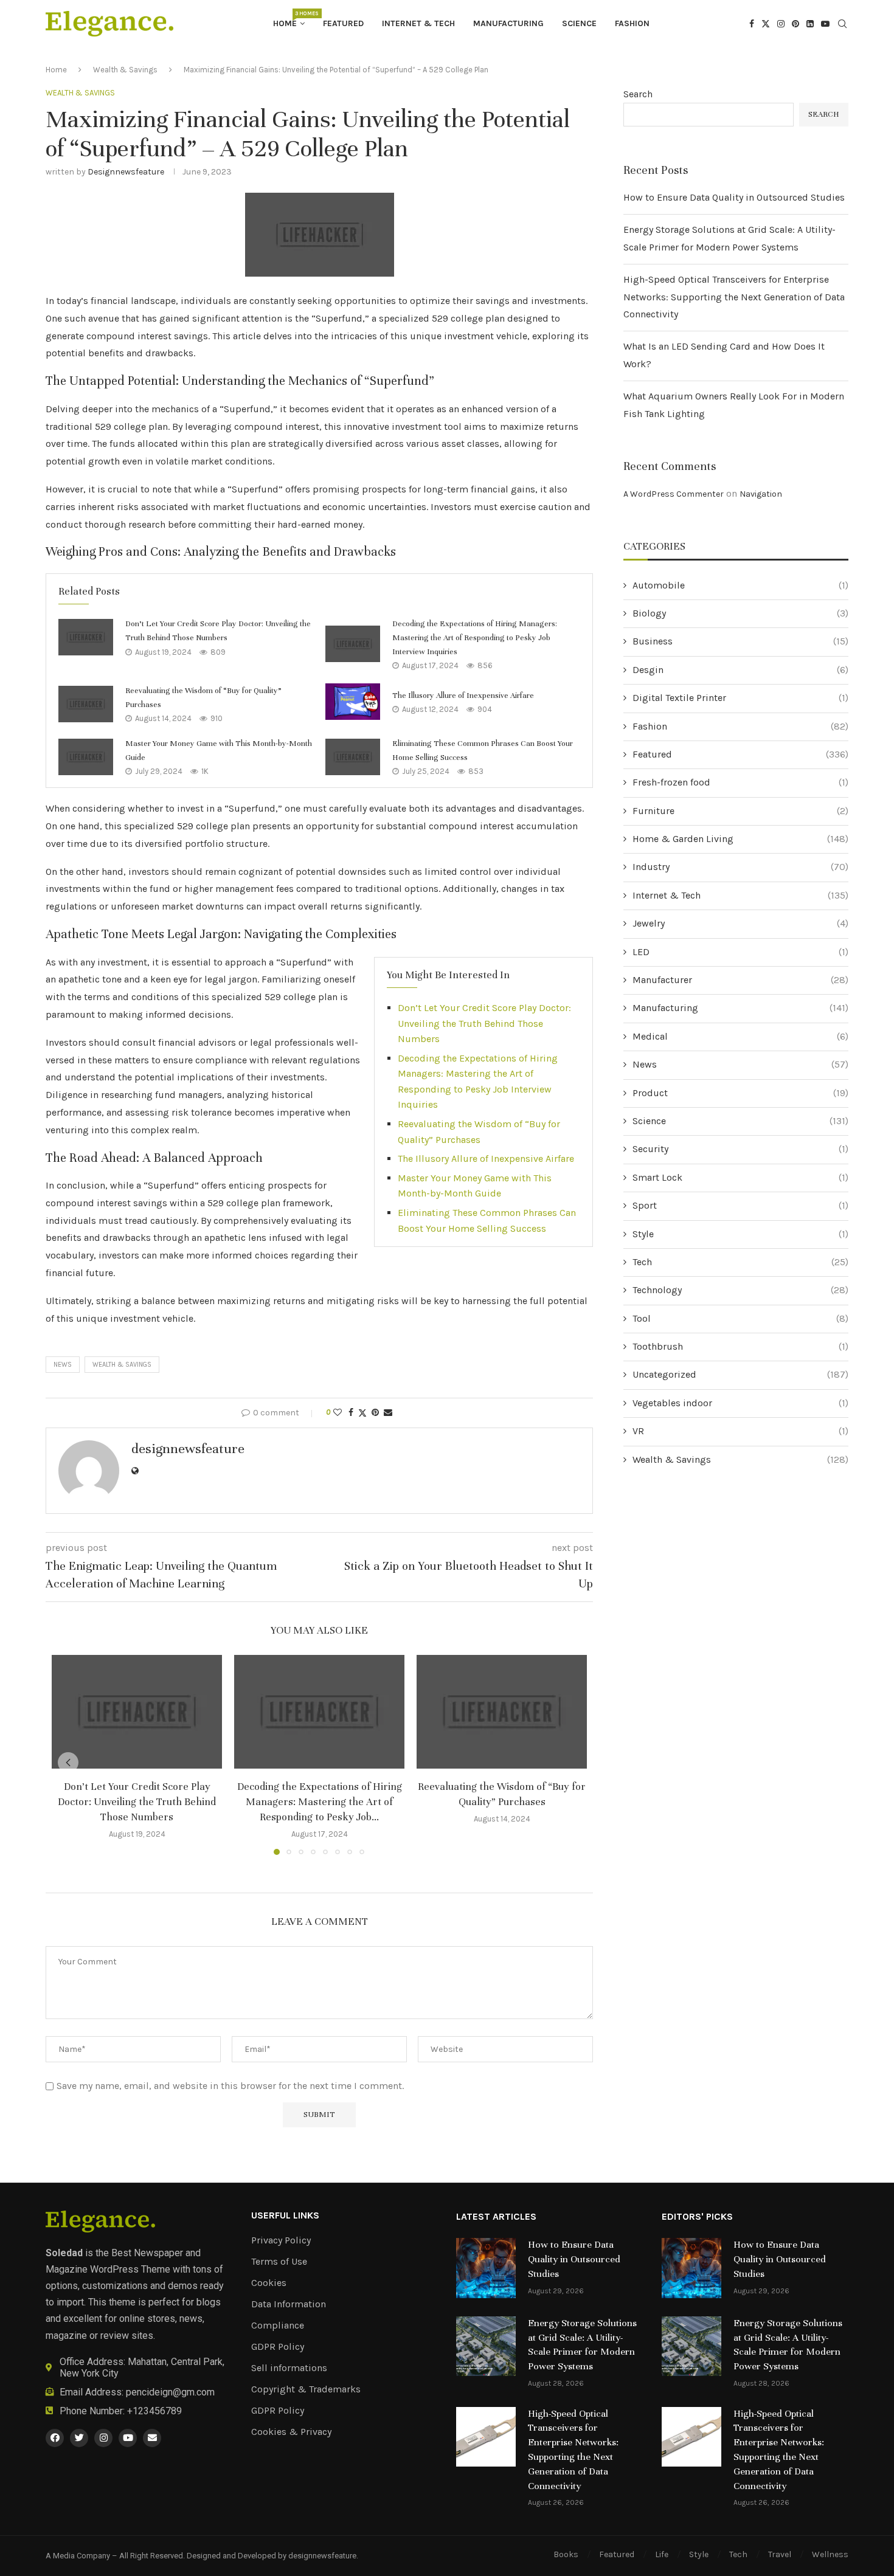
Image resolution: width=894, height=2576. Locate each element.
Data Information (289, 2304)
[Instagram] (781, 24)
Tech (740, 1262)
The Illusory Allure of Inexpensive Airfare (463, 696)
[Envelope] (152, 2438)
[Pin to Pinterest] (375, 1413)
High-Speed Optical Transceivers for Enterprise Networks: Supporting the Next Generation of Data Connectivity (734, 297)
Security (740, 1149)
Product (740, 1093)
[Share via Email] (388, 1413)
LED (740, 952)
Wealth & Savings (125, 70)
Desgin (740, 670)
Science (579, 23)
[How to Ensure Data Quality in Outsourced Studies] (486, 2268)
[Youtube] (825, 24)
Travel (780, 2554)
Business (740, 641)
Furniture (740, 811)
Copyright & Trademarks (306, 2389)
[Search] (842, 25)
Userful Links (285, 2215)
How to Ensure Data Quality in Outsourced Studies (734, 197)
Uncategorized (740, 1374)
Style (740, 1234)
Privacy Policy (281, 2240)
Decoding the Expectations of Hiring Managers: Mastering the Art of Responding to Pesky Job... (320, 1802)
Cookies (269, 2283)
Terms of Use (279, 2262)
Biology (740, 613)
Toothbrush (740, 1346)
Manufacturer (740, 980)
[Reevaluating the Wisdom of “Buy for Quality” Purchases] (86, 704)
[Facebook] (752, 24)
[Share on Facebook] (351, 1413)
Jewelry (740, 923)
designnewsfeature (126, 172)
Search (638, 94)
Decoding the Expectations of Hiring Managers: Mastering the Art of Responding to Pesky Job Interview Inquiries (475, 637)
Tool (740, 1318)
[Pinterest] (795, 24)
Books (566, 2554)
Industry (740, 867)
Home (289, 19)
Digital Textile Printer (740, 698)
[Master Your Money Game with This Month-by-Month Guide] (86, 757)
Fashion (632, 23)
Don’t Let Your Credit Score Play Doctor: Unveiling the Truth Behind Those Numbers (484, 1023)
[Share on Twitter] (362, 1413)
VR (740, 1431)
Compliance (278, 2326)
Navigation (761, 494)
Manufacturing (508, 23)
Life (662, 2554)
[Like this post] (338, 1413)
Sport (740, 1205)
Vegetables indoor (740, 1403)
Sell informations (289, 2368)
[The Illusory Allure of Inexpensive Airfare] (353, 702)
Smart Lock (740, 1177)
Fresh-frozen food (740, 782)
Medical (740, 1036)
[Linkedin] (810, 24)
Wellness (830, 2554)
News (740, 1064)
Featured (343, 23)
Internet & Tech (418, 23)
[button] (68, 1763)
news (63, 1365)
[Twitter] (766, 24)
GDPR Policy (278, 2347)
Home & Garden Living (740, 839)
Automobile (740, 585)
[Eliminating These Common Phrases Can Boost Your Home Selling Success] (353, 757)
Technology (740, 1290)
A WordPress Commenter (674, 494)
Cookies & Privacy (291, 2432)
